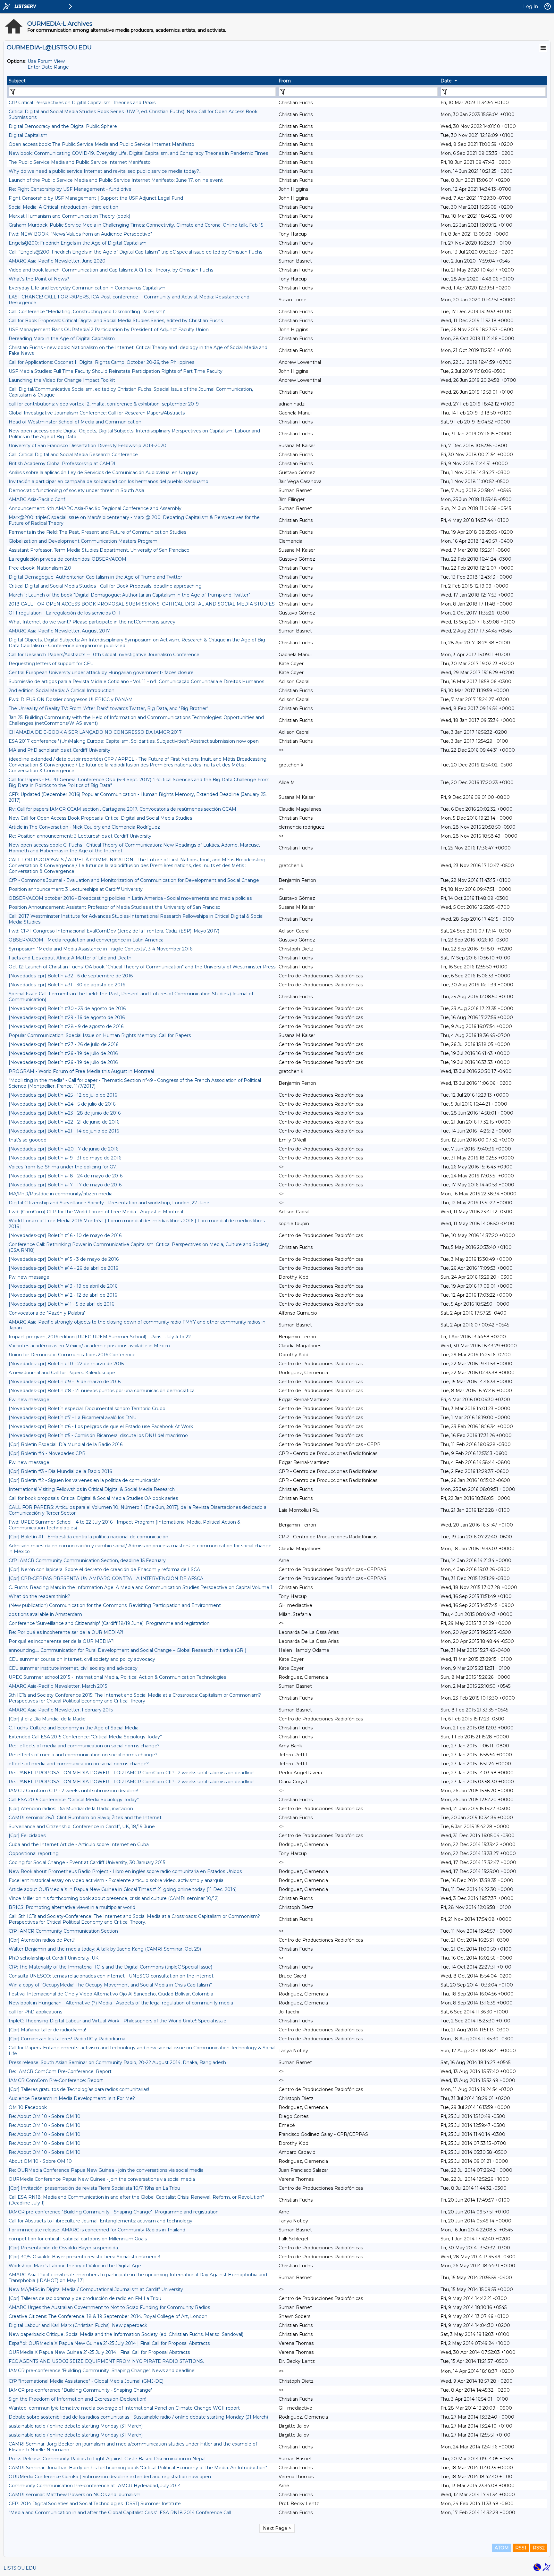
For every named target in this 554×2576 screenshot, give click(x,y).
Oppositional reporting (34, 1853)
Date (446, 81)
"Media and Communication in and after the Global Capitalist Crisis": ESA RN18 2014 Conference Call (120, 2513)
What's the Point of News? (39, 279)
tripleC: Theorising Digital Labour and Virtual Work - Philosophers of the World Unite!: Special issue (118, 2021)
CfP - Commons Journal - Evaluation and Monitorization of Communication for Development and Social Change (134, 880)
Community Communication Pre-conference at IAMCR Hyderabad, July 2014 (95, 2486)
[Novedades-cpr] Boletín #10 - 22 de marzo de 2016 (66, 1364)
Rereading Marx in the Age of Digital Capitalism (62, 339)
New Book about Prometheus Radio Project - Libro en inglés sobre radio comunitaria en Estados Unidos (125, 1871)
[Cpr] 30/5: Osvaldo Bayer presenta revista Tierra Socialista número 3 (84, 2257)
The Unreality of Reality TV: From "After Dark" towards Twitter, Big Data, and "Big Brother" (109, 708)
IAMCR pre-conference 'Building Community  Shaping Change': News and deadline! (102, 2371)
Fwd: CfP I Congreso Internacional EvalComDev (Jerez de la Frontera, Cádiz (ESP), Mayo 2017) (114, 931)
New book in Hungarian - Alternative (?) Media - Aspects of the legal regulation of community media (121, 2003)
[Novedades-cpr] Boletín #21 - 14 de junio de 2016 (64, 1131)
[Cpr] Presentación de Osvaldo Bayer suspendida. (64, 2248)
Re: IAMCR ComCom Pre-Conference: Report (60, 2071)
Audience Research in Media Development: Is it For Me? (72, 2098)
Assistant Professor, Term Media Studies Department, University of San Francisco (99, 550)
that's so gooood (28, 1140)
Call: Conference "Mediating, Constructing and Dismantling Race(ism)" (87, 312)
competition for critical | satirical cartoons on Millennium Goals (78, 2239)
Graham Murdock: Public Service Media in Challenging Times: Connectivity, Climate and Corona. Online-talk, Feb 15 (136, 225)
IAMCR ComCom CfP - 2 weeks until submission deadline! (73, 1791)
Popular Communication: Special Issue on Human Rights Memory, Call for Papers (100, 1035)
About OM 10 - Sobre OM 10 (40, 2161)
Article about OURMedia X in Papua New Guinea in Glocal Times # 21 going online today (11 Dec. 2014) (123, 1889)
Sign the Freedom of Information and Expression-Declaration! (77, 2399)
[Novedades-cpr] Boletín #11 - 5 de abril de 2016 (61, 1304)
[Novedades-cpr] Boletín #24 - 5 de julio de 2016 (62, 1104)
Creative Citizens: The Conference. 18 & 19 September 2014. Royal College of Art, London (108, 2316)
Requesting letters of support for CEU (51, 664)
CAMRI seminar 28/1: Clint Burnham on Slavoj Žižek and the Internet (85, 1818)
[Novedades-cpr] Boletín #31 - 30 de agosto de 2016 (67, 985)
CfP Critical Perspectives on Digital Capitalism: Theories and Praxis (82, 103)
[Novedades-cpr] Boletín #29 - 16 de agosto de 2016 (67, 1017)
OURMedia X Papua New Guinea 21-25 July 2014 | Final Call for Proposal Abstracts (99, 2352)
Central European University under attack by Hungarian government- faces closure (101, 673)
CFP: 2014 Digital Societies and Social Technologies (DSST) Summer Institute (95, 2504)
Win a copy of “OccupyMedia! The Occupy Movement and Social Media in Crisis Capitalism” (110, 1985)
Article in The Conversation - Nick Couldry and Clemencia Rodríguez (84, 827)
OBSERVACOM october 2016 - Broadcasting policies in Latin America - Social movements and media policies (130, 898)
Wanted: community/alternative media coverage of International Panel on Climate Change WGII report (124, 2408)
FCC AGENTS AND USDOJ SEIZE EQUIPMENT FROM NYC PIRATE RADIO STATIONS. (106, 2361)
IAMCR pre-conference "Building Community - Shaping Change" (81, 2390)
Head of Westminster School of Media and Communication (75, 422)
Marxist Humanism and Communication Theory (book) (69, 216)
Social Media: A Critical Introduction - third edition (63, 207)
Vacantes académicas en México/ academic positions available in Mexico (89, 1346)
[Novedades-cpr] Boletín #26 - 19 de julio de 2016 (63, 1053)
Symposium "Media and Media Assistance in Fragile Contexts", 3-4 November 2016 (101, 949)
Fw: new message (29, 1277)
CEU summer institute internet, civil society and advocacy (73, 1668)
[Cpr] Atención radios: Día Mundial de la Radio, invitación (71, 1809)
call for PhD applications (35, 2012)
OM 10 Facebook (28, 2107)
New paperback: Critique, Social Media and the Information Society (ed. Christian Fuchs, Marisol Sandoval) (126, 2334)
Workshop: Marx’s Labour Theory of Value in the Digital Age (75, 2266)
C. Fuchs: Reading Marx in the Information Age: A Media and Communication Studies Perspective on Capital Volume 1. (141, 1587)
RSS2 (539, 2548)
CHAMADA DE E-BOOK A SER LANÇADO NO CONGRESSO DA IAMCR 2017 (95, 732)
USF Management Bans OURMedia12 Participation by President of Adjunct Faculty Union (109, 330)
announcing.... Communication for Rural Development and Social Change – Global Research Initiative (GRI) (127, 1650)
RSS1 (521, 2548)
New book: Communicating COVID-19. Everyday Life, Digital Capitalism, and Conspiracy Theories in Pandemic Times (138, 153)
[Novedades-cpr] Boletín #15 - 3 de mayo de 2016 (64, 1259)
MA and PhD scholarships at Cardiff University (59, 750)
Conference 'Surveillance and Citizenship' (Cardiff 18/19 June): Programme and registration (109, 1623)
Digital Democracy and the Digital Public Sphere (63, 126)
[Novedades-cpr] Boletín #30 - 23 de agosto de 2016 (67, 1008)
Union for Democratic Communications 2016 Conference (72, 1355)
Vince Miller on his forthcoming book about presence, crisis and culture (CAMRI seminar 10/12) (114, 1898)
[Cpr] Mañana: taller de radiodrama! (47, 2030)
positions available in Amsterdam (45, 1614)
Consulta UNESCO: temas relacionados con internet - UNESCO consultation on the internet (111, 1976)
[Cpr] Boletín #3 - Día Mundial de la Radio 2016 (60, 1471)
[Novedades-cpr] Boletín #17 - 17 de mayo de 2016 (65, 1185)
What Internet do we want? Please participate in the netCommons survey (92, 622)
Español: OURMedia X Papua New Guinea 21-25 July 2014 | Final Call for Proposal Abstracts (109, 2343)
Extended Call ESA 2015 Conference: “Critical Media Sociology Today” (85, 1737)
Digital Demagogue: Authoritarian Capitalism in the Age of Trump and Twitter (95, 577)
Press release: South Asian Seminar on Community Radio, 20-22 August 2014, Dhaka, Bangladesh (117, 2062)
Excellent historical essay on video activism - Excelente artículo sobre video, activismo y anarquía (116, 1880)
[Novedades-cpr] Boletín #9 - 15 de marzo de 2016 (65, 1382)
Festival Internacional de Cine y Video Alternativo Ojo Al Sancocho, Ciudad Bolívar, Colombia (111, 1994)
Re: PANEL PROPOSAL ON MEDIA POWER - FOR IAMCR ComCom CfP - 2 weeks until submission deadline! (132, 1773)
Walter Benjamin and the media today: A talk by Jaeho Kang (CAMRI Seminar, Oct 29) (105, 1949)
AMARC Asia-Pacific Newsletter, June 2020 (57, 261)
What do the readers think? (39, 1596)
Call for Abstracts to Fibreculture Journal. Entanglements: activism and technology (101, 2221)
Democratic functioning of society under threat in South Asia (76, 490)
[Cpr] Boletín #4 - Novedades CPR (47, 1453)
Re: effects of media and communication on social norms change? (83, 1755)
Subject (17, 81)
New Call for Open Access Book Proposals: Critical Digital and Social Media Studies (100, 818)
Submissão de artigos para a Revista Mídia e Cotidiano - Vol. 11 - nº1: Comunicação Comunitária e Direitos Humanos (136, 682)
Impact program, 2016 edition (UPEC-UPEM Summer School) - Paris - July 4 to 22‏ (100, 1337)
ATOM (502, 2548)
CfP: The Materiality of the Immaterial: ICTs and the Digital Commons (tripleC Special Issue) (110, 1967)
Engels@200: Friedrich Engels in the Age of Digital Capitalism (78, 243)
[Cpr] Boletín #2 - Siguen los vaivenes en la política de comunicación (85, 1480)
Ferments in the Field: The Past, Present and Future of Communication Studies (97, 532)
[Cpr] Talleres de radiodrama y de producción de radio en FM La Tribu (85, 2298)
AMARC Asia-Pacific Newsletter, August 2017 (59, 631)
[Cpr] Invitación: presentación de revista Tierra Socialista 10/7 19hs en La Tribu (94, 2188)
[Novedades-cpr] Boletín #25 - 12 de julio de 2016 (63, 1095)
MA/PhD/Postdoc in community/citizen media (61, 1194)
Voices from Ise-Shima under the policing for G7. (63, 1167)
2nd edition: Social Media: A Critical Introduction (62, 690)
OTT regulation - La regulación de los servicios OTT (65, 613)
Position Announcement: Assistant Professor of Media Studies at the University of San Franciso (115, 907)
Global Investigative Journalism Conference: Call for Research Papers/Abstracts (97, 413)
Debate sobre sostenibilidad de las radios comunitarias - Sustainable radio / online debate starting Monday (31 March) (138, 2417)
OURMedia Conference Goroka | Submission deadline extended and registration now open (110, 2477)
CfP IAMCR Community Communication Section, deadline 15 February (87, 1560)
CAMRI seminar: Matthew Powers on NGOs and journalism (75, 2495)
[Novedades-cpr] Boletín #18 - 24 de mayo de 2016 (66, 1176)
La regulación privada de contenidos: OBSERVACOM (67, 559)
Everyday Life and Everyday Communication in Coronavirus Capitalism (87, 288)
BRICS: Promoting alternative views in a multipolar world (72, 1907)
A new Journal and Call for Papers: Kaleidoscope (62, 1373)
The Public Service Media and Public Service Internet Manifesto (80, 162)
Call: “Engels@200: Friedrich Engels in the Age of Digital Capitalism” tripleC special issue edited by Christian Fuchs (135, 252)
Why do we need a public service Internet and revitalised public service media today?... (105, 171)
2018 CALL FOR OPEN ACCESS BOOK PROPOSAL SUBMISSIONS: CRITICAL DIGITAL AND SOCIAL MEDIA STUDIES (142, 604)
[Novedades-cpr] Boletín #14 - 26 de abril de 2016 (63, 1268)
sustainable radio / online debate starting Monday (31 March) (76, 2426)
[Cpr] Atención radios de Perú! (42, 1940)
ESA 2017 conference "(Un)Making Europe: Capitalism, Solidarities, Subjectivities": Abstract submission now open (134, 741)
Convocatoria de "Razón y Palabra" (47, 1313)
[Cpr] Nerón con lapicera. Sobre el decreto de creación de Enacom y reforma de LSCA (104, 1569)
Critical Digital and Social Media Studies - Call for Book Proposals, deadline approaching (105, 586)
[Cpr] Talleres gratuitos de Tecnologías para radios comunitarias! (79, 2089)
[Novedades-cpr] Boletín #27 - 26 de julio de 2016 (63, 1044)
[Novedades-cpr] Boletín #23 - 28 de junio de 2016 (65, 1113)
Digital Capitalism (28, 135)
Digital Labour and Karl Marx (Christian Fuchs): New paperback (78, 2325)
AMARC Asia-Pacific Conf (37, 499)
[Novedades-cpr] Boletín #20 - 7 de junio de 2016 (63, 1149)
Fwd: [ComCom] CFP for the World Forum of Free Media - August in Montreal (96, 1212)
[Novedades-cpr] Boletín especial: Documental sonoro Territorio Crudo (87, 1409)
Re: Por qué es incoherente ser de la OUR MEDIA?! (66, 1632)
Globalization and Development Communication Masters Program (83, 541)
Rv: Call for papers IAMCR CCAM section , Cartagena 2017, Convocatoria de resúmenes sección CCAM (122, 809)
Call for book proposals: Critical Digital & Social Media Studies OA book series (93, 1498)
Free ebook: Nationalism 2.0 (40, 568)
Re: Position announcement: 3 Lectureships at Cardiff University (80, 836)
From (285, 81)
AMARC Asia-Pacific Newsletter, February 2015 (61, 1710)
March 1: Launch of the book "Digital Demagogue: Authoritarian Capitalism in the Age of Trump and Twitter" (129, 595)
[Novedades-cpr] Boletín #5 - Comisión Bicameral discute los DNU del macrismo (98, 1435)
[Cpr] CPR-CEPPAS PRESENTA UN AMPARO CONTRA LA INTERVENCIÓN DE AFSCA (106, 1578)
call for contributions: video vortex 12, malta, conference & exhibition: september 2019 (104, 404)
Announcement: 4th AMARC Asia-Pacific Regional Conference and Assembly (95, 508)
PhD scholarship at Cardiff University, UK (54, 1958)
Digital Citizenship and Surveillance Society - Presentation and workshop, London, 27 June (109, 1203)
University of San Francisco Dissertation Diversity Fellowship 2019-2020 (88, 446)
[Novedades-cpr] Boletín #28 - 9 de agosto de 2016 (66, 1026)
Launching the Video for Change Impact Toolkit (62, 380)
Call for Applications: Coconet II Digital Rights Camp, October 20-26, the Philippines (101, 362)
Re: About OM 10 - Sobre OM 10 (45, 2116)
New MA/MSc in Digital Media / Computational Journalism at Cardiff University (96, 2289)
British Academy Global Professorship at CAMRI (62, 464)
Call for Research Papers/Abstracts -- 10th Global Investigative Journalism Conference (104, 655)
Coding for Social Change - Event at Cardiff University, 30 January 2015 (87, 1862)
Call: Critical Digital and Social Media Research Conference (73, 455)
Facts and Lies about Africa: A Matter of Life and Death (70, 958)
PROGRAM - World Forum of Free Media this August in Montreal (81, 1071)
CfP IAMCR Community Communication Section (63, 1931)
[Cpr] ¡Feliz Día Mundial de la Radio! (48, 1719)
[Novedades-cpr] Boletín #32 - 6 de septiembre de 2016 (71, 976)
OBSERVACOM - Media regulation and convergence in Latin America (86, 940)
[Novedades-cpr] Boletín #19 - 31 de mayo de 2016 (65, 1158)
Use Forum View (46, 61)
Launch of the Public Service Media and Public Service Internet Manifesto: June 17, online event (116, 180)
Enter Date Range (48, 67)
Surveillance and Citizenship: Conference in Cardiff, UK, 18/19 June (82, 1827)
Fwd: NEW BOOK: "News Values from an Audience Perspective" (80, 234)
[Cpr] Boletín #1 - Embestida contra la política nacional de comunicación (88, 1537)
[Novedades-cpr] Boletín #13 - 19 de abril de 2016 (63, 1286)
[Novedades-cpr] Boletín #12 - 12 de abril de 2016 (63, 1295)
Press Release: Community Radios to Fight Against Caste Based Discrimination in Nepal (107, 2459)
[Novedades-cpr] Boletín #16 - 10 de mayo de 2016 (65, 1235)
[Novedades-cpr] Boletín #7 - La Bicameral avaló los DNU (73, 1418)
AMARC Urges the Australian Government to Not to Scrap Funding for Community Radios (109, 2307)
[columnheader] (142, 81)
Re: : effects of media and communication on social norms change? (84, 1746)
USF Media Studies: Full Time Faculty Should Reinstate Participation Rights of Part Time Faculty (116, 371)
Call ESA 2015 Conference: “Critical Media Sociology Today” (74, 1800)
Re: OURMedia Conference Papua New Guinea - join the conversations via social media (106, 2170)
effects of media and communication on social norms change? (79, 1764)
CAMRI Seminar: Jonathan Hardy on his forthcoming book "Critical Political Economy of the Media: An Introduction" (138, 2468)
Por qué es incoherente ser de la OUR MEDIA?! (62, 1641)
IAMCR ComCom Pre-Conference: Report (56, 2080)
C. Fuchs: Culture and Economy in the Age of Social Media (74, 1728)
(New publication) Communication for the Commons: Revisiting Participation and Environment (115, 1605)
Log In (531, 6)
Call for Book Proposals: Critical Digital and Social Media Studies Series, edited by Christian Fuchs (116, 321)
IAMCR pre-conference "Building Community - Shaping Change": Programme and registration (114, 2212)
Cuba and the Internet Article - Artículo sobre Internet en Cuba (79, 1844)
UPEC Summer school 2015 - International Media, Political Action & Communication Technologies (117, 1677)
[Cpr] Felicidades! (28, 1836)
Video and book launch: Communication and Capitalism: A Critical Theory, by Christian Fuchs (111, 270)
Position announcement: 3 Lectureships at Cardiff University (76, 889)
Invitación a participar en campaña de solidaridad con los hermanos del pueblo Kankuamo (109, 481)
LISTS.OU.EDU (20, 2568)
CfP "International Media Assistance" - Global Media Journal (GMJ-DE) (86, 2381)
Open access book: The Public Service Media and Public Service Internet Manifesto (101, 144)
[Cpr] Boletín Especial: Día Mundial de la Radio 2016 (66, 1444)
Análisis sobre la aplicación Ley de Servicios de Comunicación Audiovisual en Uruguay (103, 473)
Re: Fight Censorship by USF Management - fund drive (70, 189)
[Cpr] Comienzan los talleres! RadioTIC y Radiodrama (67, 2039)
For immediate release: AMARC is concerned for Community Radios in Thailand (97, 2230)
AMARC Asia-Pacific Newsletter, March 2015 (58, 1686)
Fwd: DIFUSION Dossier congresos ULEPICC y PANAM (71, 699)
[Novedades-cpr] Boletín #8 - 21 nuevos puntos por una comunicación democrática (102, 1391)
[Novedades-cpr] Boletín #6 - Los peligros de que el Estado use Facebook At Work (101, 1426)
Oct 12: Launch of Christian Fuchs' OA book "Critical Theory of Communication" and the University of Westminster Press (142, 967)
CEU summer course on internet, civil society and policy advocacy (82, 1659)
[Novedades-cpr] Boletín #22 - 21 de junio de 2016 (64, 1122)
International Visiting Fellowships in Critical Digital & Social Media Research (92, 1489)
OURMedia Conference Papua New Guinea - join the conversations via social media (102, 2179)
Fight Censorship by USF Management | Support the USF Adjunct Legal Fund (96, 198)
